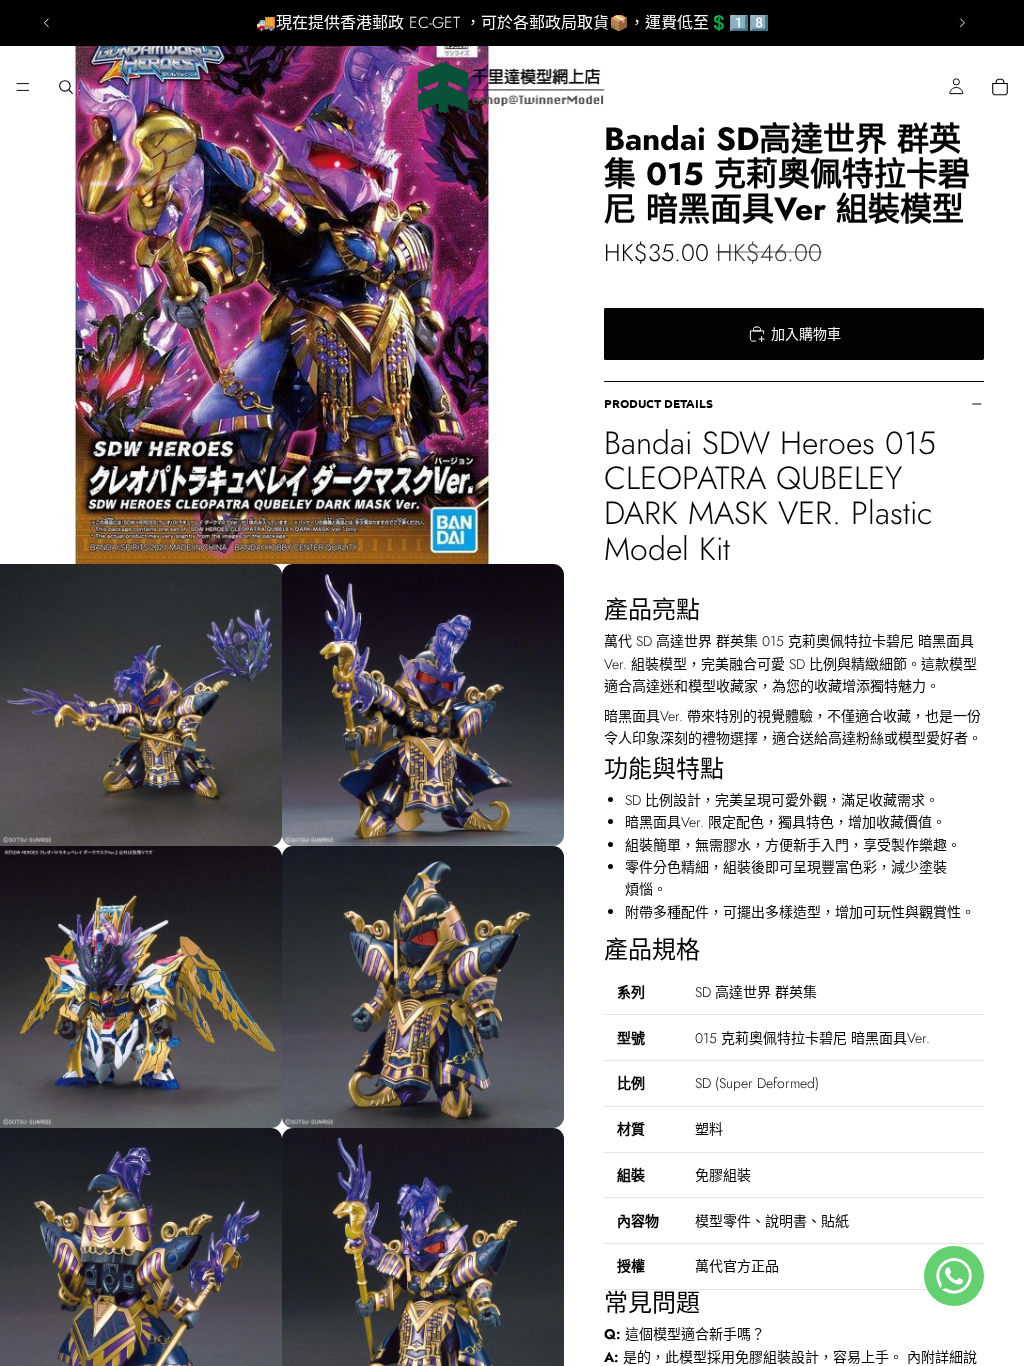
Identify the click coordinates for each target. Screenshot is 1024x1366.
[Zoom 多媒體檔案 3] (423, 705)
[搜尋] (66, 87)
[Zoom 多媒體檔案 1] (282, 282)
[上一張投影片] (47, 23)
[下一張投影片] (962, 23)
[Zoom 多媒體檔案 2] (141, 705)
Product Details (658, 403)
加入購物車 (806, 334)
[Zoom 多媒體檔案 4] (141, 987)
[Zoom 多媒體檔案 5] (423, 987)
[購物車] (1000, 87)
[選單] (23, 87)
